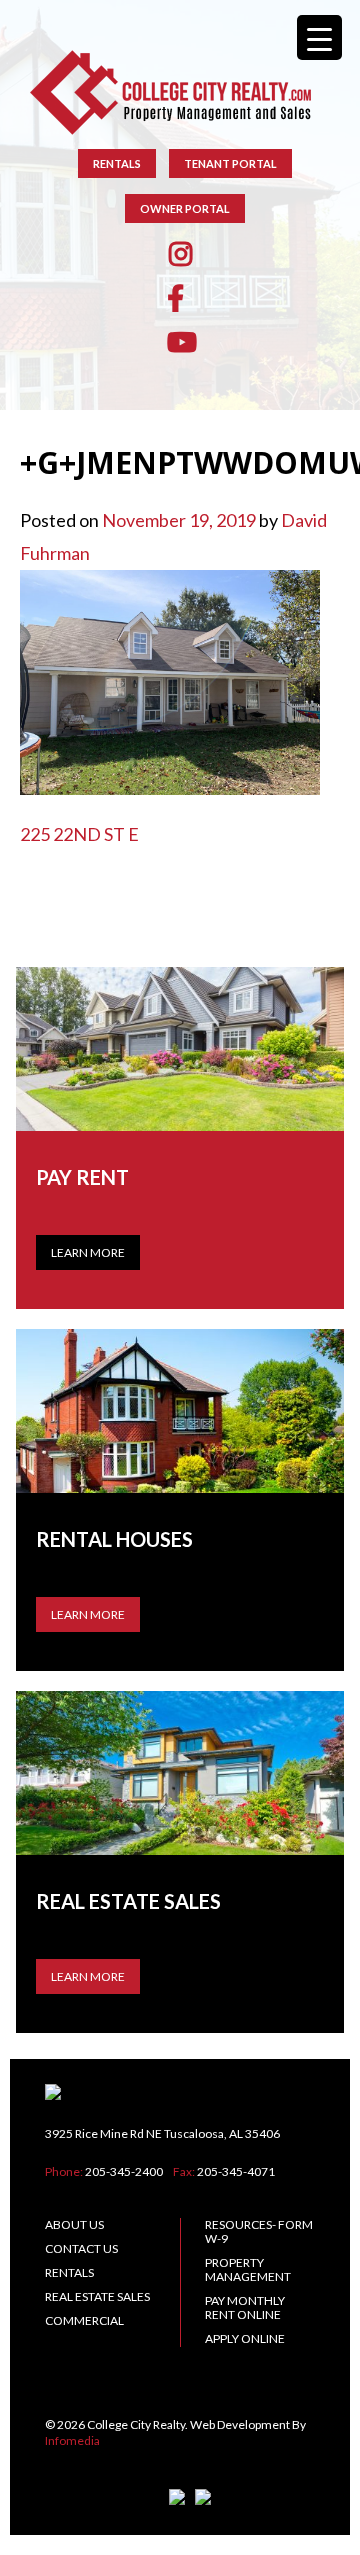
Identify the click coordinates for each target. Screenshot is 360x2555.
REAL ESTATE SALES (97, 2296)
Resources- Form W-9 (259, 2231)
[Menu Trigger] (319, 37)
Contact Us (81, 2248)
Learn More (88, 1252)
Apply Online (245, 2338)
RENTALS (117, 163)
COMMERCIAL (84, 2320)
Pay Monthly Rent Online (245, 2307)
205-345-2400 (124, 2171)
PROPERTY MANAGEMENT (248, 2269)
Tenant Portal (230, 163)
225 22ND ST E (79, 834)
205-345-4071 (236, 2171)
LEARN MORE (88, 1614)
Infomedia (72, 2440)
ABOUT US (74, 2224)
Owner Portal (185, 208)
